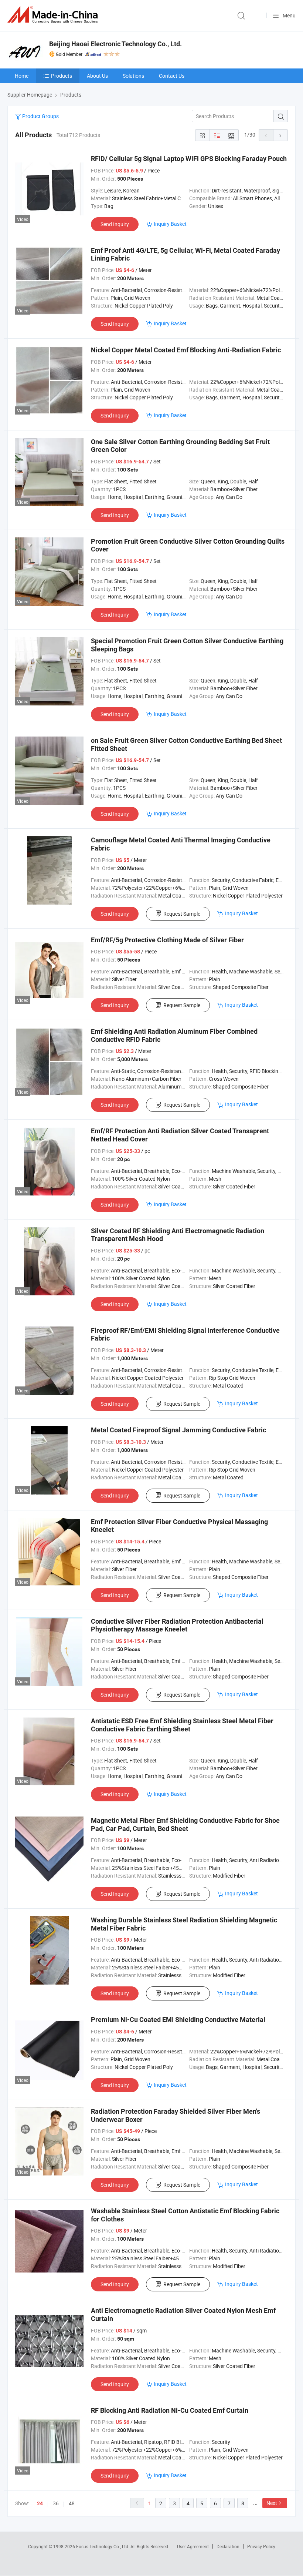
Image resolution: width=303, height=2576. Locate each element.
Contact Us (172, 76)
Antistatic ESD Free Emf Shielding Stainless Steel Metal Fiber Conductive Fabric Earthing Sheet (182, 1725)
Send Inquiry (115, 224)
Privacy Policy (261, 2546)
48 (72, 2503)
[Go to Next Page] (280, 135)
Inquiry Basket (170, 224)
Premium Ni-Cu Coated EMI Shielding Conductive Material (178, 2020)
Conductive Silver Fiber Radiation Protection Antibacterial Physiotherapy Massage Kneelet (177, 1625)
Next (272, 2503)
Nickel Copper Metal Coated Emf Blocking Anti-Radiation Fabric (186, 350)
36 (56, 2503)
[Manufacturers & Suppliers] (54, 15)
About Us (97, 76)
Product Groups (40, 116)
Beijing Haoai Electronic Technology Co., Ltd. (115, 44)
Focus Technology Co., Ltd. (103, 2546)
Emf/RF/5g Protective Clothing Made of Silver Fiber (167, 940)
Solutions (133, 76)
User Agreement (193, 2546)
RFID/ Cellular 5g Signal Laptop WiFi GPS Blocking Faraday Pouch (189, 159)
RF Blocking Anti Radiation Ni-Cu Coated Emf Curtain (170, 2410)
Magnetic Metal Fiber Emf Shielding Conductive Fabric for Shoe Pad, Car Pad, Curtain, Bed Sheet (185, 1824)
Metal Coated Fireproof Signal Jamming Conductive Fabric (178, 1430)
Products (62, 76)
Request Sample (182, 914)
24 (40, 2503)
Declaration (228, 2546)
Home (22, 76)
